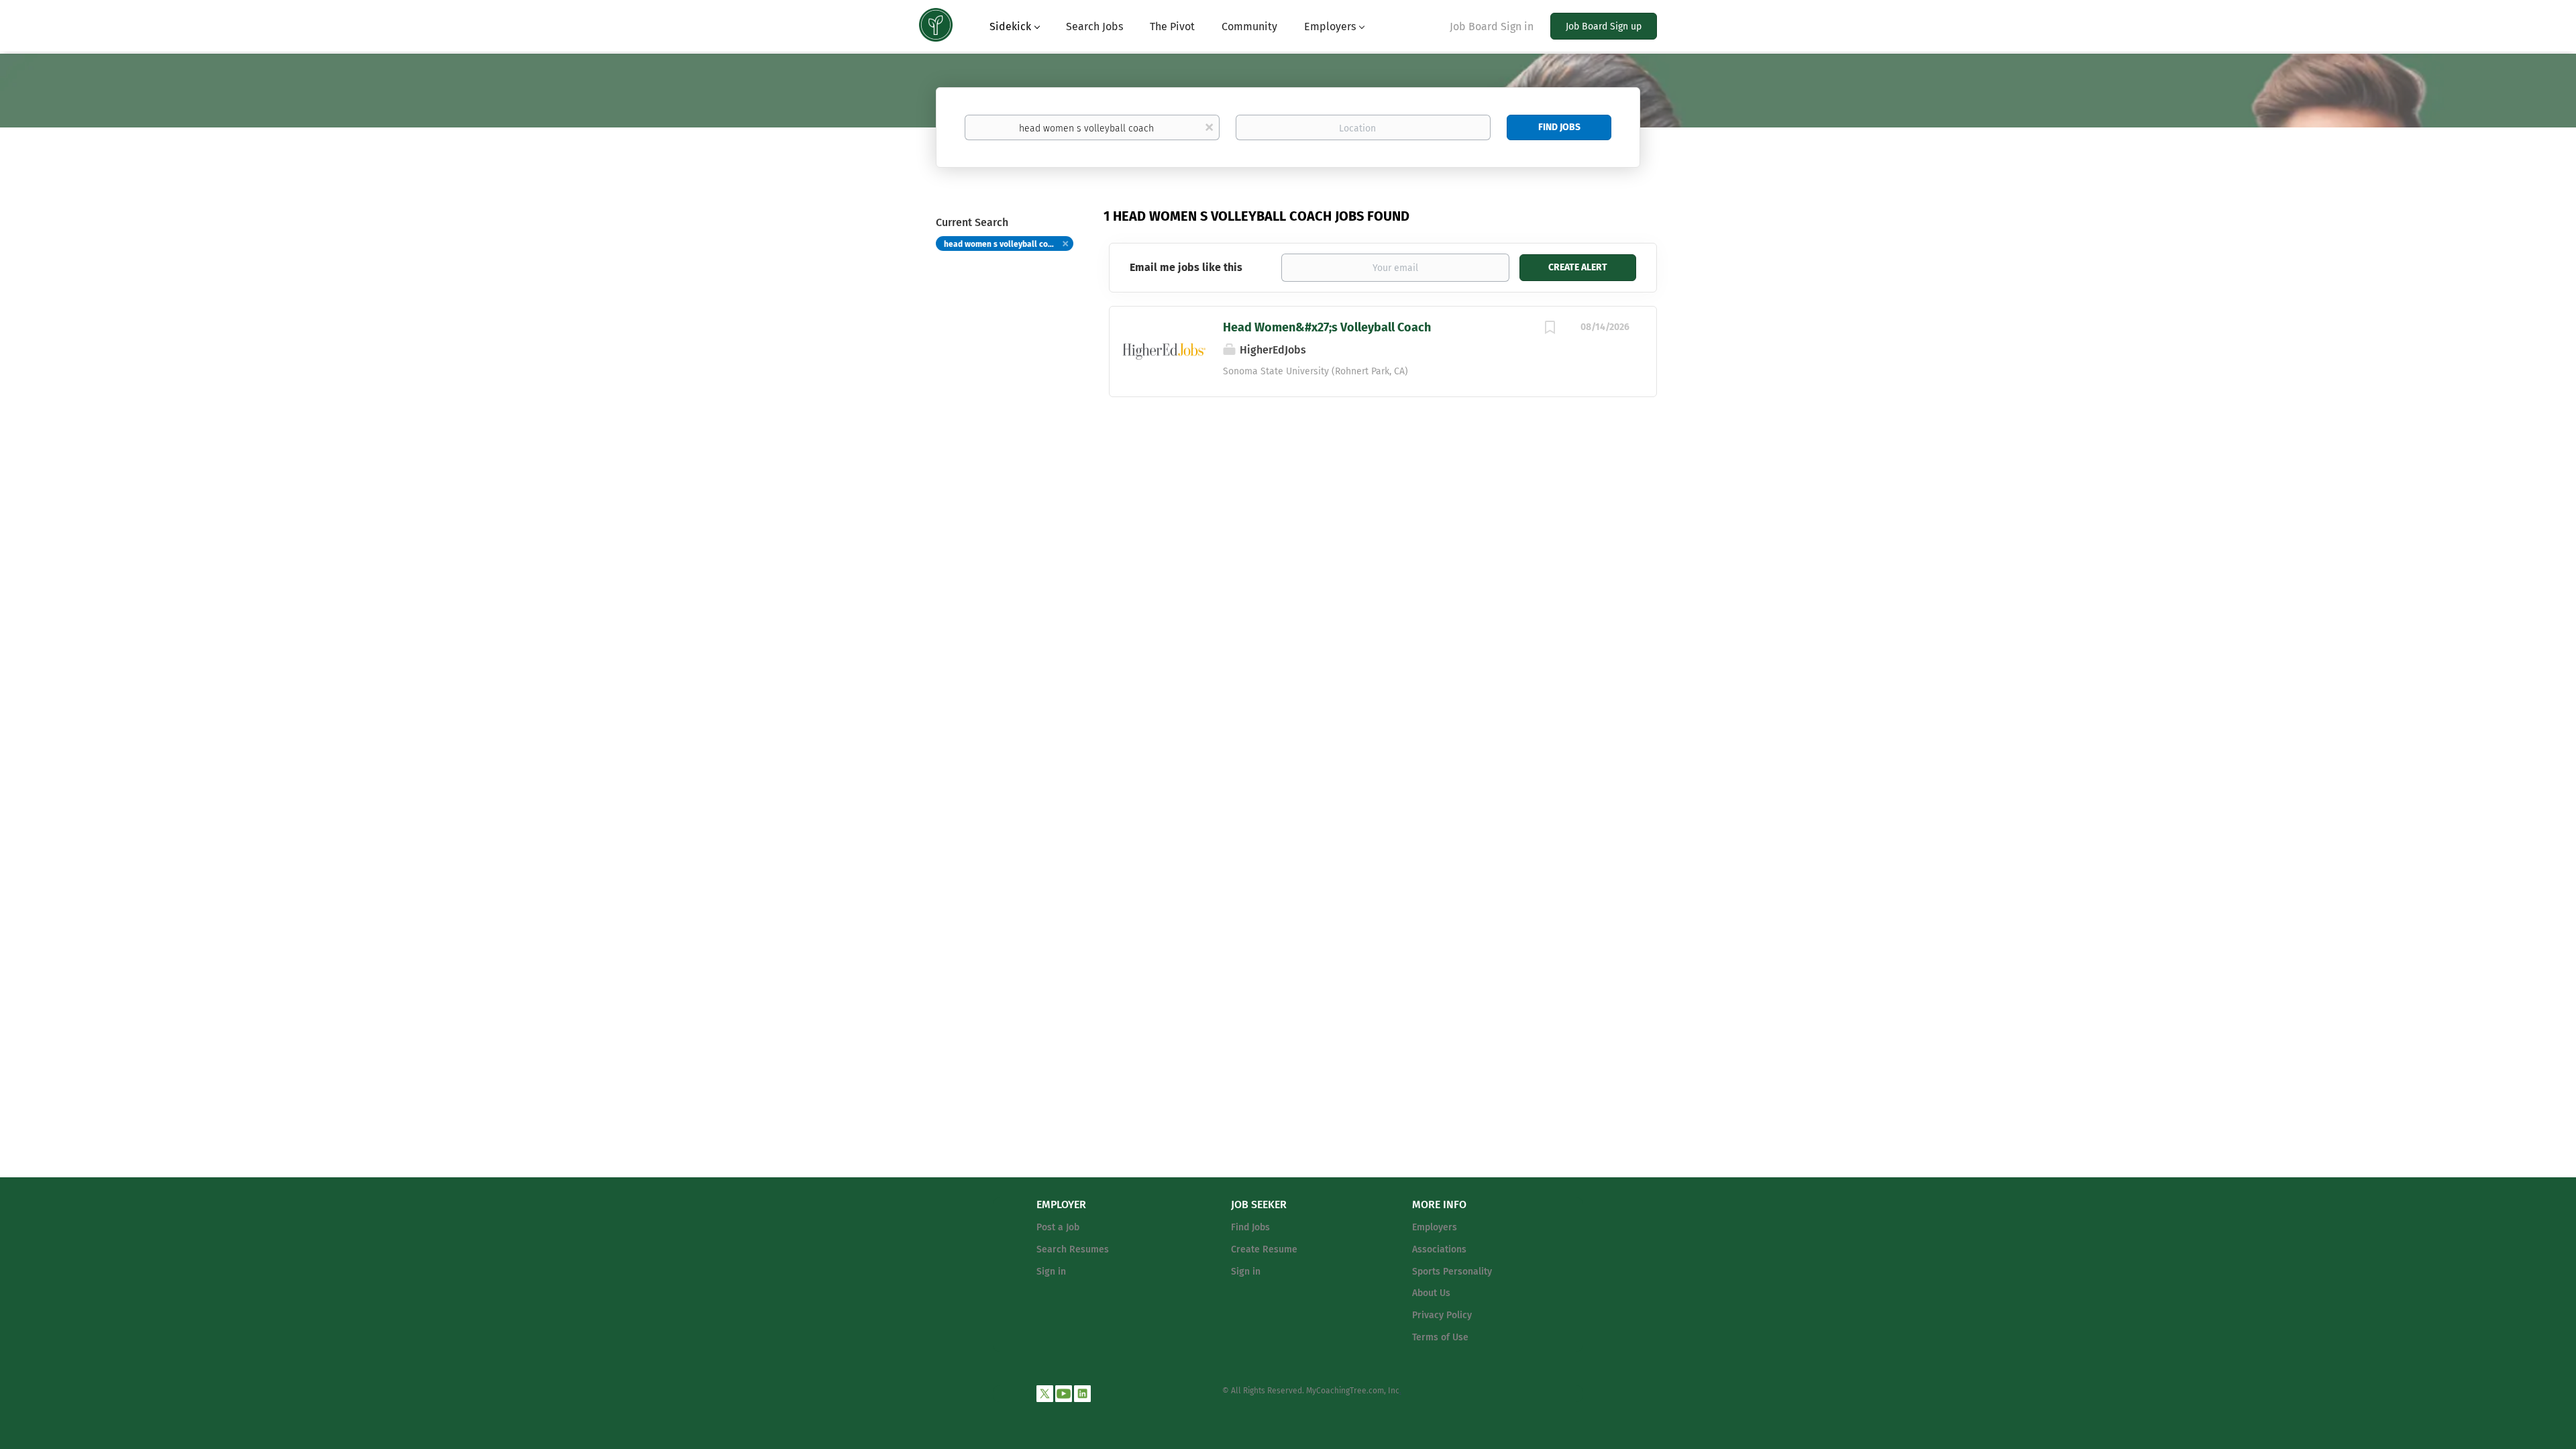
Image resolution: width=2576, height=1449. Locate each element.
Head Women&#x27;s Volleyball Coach (1327, 327)
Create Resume (1264, 1249)
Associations (1439, 1249)
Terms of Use (1440, 1337)
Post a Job (1058, 1227)
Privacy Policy (1442, 1315)
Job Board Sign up (1604, 26)
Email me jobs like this (1186, 267)
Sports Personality (1452, 1272)
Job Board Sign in (1492, 26)
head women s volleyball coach (1003, 244)
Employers (1435, 1227)
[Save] (1550, 329)
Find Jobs (1559, 127)
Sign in (1051, 1272)
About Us (1431, 1293)
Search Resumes (1073, 1249)
